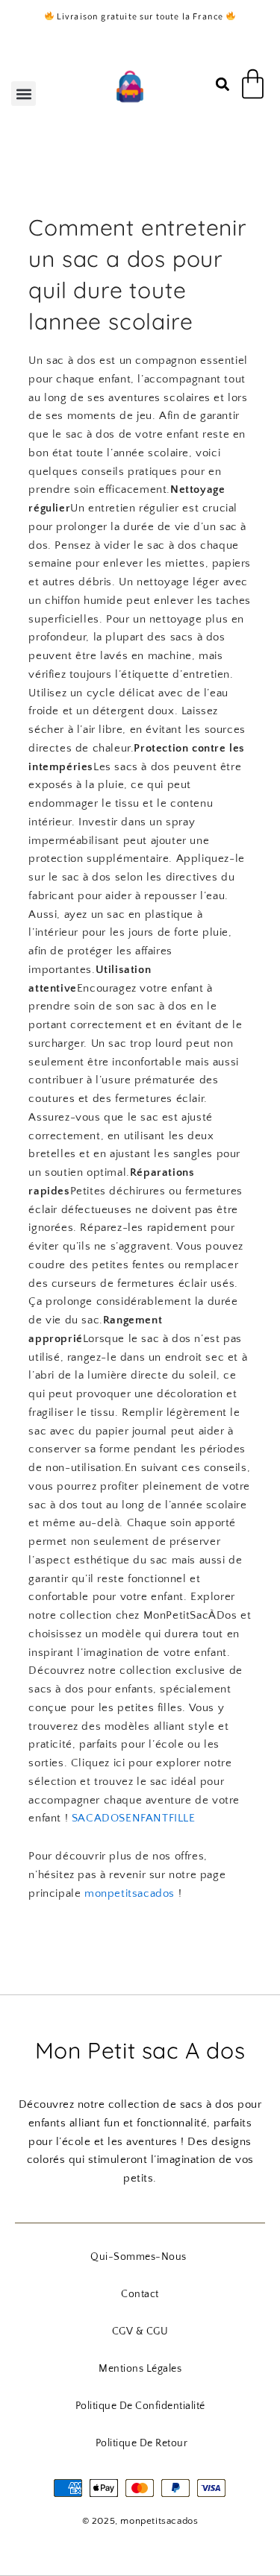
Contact (140, 2294)
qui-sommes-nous (139, 2257)
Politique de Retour (142, 2443)
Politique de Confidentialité (140, 2406)
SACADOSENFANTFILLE (134, 1818)
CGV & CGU (140, 2331)
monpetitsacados (130, 1893)
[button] (24, 94)
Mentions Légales (140, 2369)
